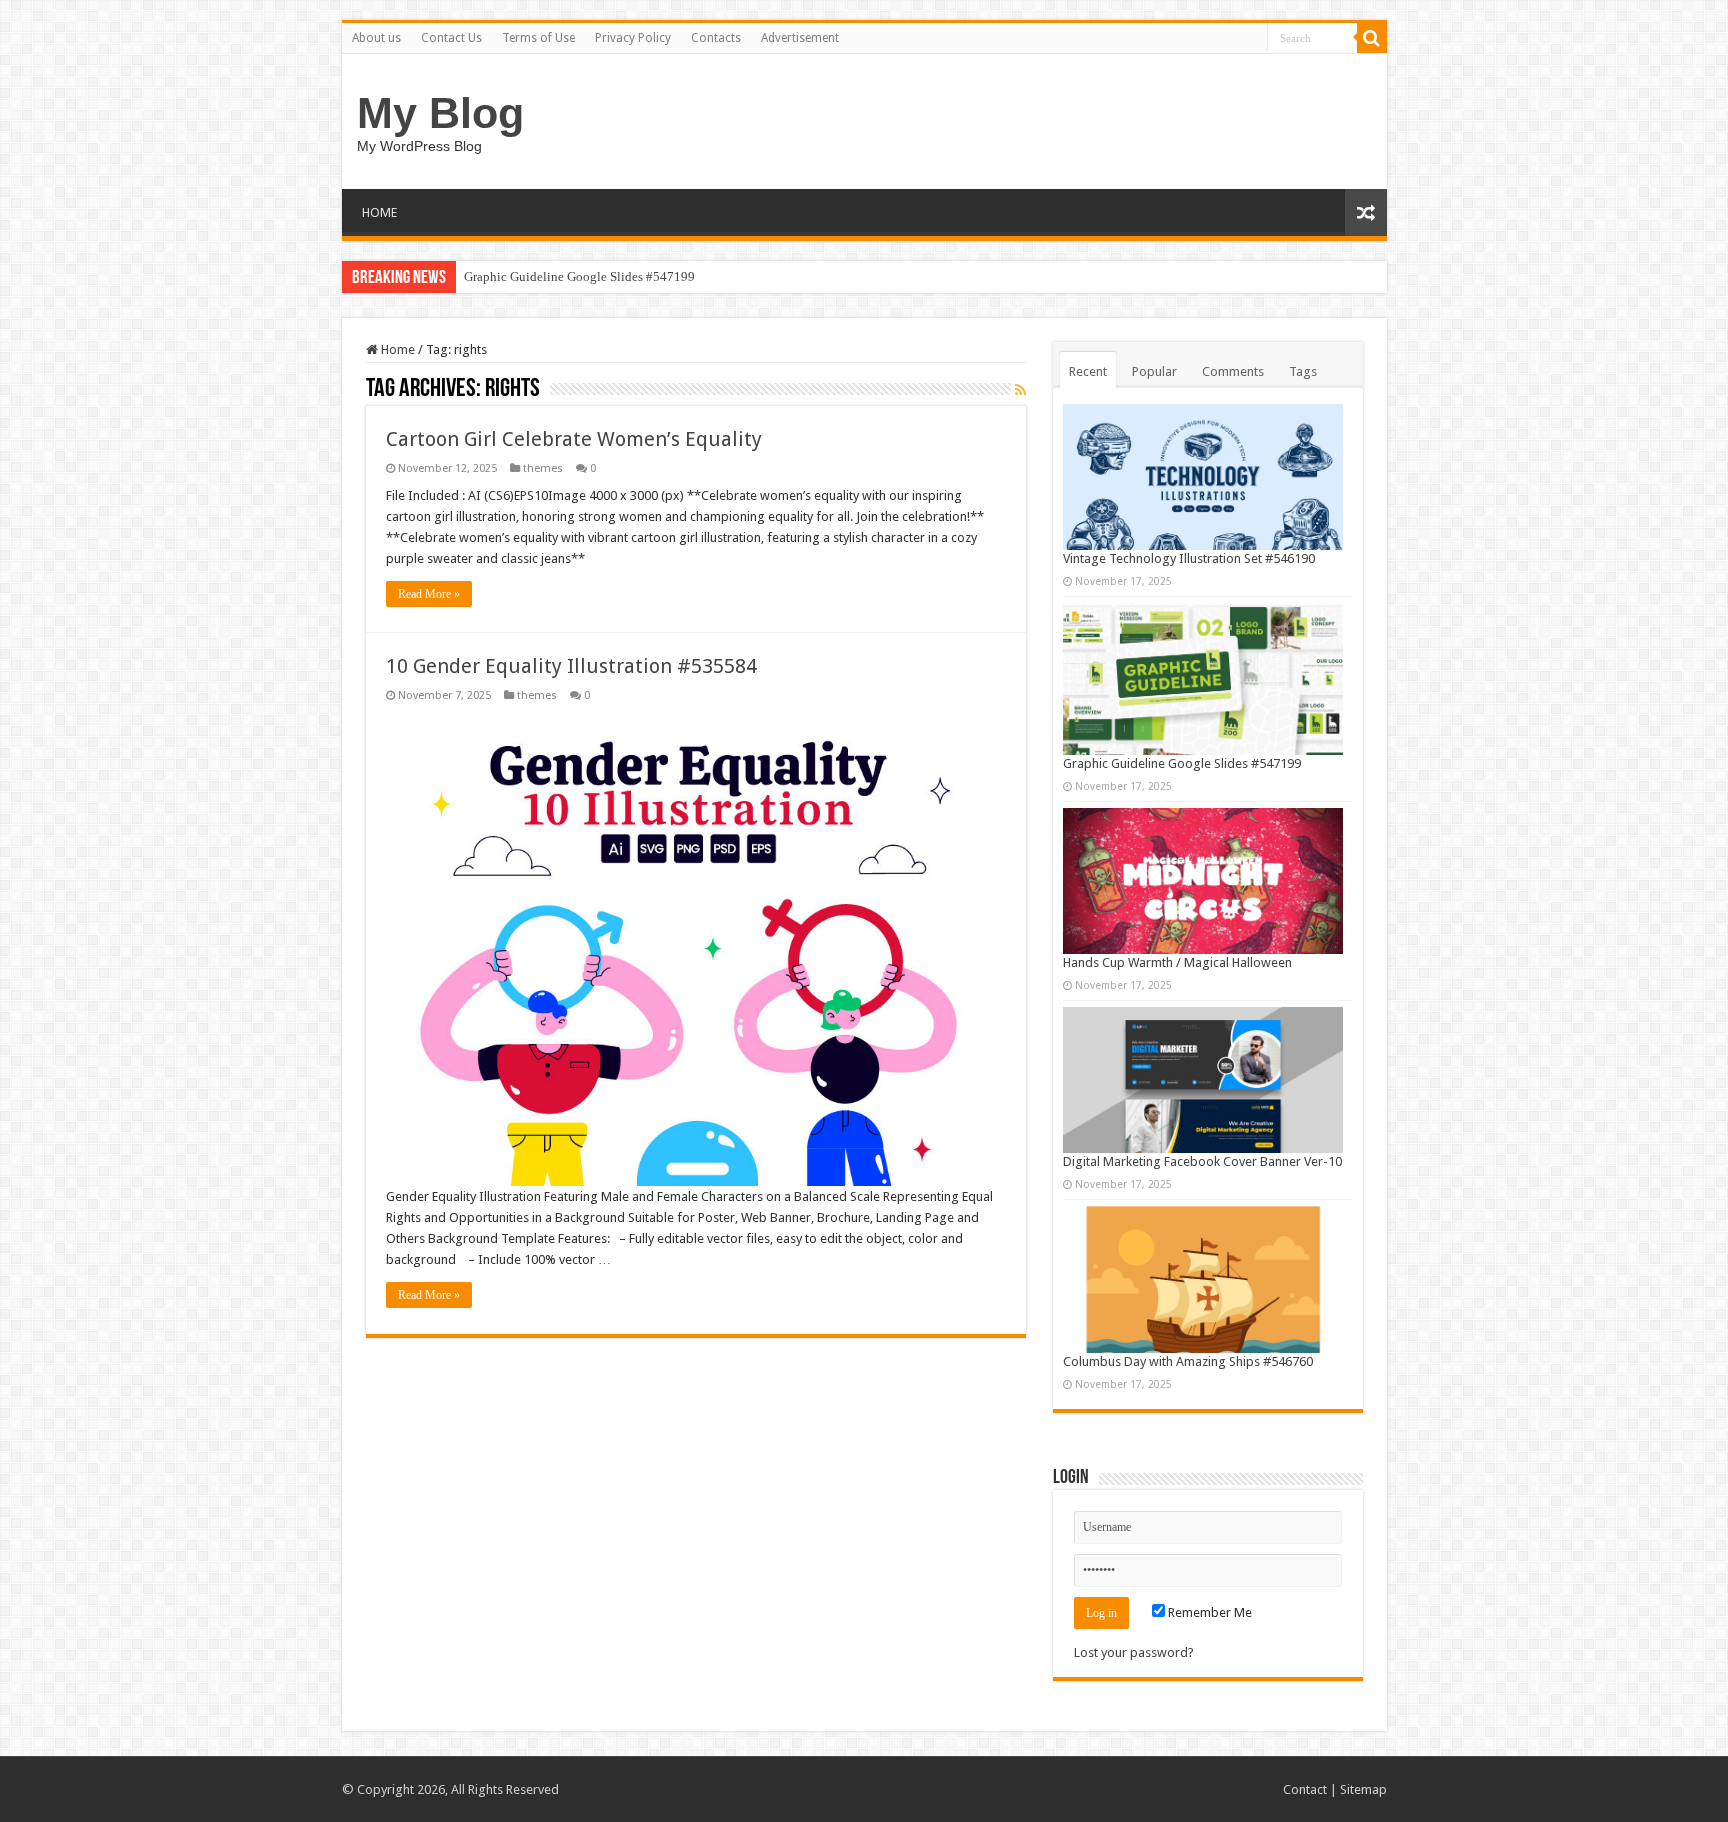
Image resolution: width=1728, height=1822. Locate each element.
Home (396, 349)
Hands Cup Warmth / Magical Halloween (1177, 962)
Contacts (716, 38)
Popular (1154, 371)
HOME (379, 212)
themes (543, 468)
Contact (1305, 1789)
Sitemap (1363, 1789)
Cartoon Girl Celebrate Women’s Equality (574, 439)
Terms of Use (538, 38)
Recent (1088, 371)
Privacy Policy (633, 38)
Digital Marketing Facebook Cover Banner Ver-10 (1202, 1161)
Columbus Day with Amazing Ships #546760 (1188, 1361)
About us (376, 38)
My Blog (440, 113)
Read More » (429, 594)
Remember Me (1208, 1612)
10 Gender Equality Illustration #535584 (571, 666)
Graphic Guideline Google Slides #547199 (579, 276)
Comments (1233, 371)
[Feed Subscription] (1020, 390)
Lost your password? (1134, 1652)
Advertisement (800, 38)
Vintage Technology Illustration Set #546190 (1189, 558)
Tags (1303, 371)
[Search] (1372, 38)
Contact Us (451, 38)
